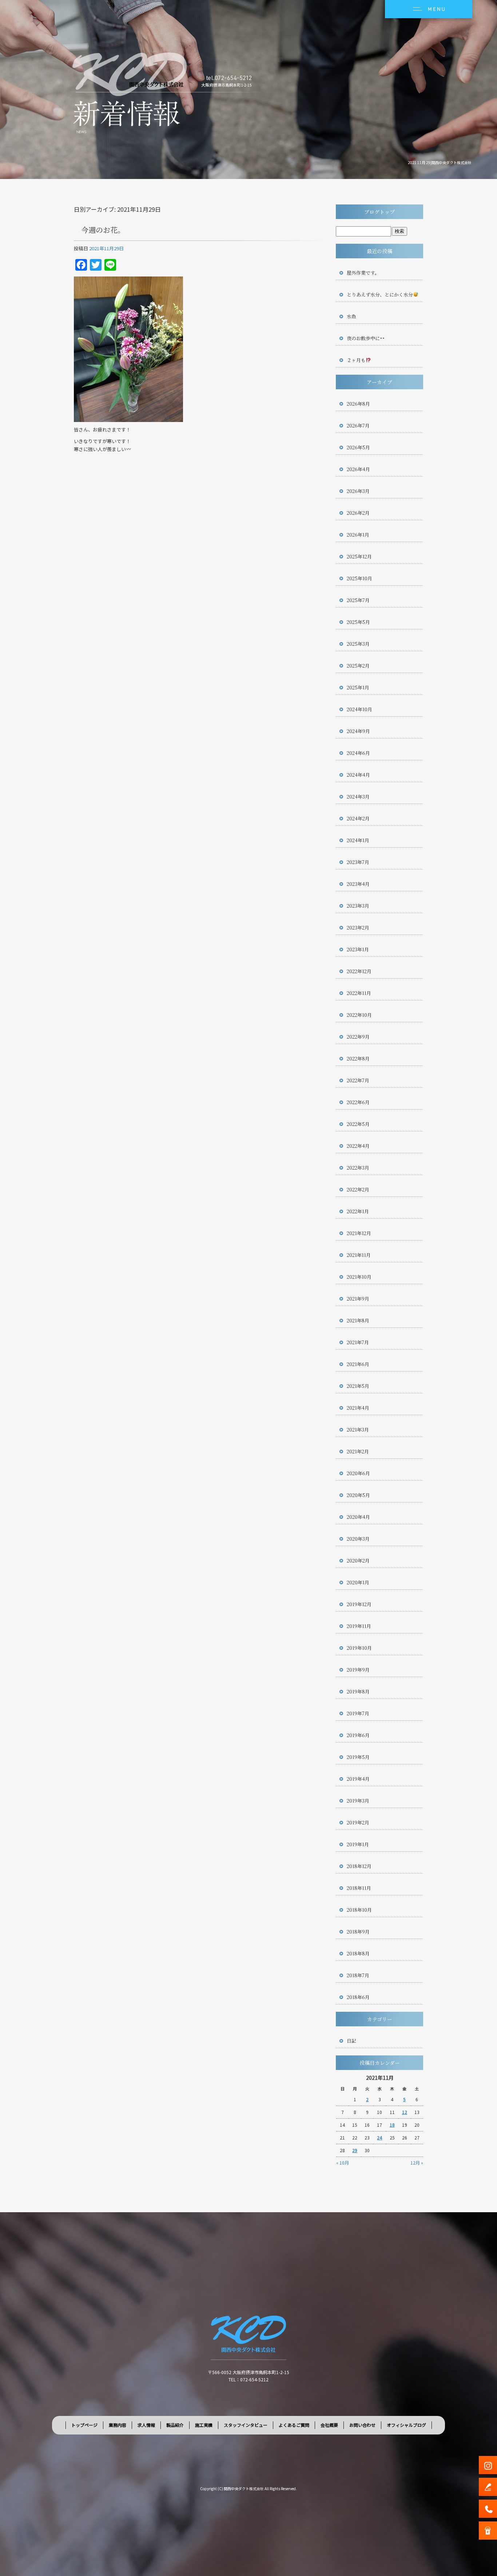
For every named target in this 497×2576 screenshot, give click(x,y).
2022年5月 (358, 1124)
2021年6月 (358, 1364)
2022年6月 (358, 1102)
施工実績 (204, 2425)
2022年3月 (358, 1168)
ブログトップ (379, 212)
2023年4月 (358, 884)
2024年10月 (359, 709)
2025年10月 (359, 578)
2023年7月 (358, 862)
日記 (351, 2041)
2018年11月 (359, 1888)
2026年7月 (358, 425)
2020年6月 (358, 1473)
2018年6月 (358, 1997)
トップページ (84, 2425)
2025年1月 (358, 687)
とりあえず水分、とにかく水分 (380, 294)
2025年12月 (359, 556)
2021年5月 (358, 1386)
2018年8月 (358, 1953)
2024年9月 (358, 731)
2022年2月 (358, 1189)
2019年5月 (358, 1757)
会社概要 (329, 2425)
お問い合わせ (362, 2425)
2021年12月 (359, 1233)
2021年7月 (358, 1342)
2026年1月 (358, 535)
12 (405, 2112)
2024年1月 (358, 840)
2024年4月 (358, 775)
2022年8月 (358, 1058)
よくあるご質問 (294, 2425)
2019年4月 (358, 1779)
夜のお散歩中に (363, 338)
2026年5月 (358, 447)
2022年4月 (358, 1146)
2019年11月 (359, 1626)
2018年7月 (358, 1975)
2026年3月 (358, 491)
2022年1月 (358, 1211)
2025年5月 (358, 622)
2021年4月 (358, 1408)
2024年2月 (358, 818)
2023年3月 (358, 906)
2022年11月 (359, 993)
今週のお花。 (103, 230)
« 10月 (343, 2163)
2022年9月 (358, 1037)
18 (392, 2125)
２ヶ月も (356, 360)
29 (355, 2150)
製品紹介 (175, 2425)
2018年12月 (359, 1866)
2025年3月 (358, 644)
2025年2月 (358, 666)
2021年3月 (358, 1430)
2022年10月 (359, 1015)
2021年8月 (358, 1320)
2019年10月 (359, 1648)
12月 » (417, 2163)
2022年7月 (358, 1080)
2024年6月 (358, 753)
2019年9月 (358, 1670)
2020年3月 (358, 1539)
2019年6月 (358, 1735)
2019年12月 (359, 1604)
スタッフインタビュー (246, 2425)
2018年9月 (358, 1932)
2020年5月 (358, 1495)
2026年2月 (358, 513)
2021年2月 (358, 1451)
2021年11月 (359, 1255)
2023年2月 (358, 927)
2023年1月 (358, 949)
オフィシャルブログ (406, 2425)
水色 (351, 316)
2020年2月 (358, 1560)
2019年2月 (358, 1822)
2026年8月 (358, 404)
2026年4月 (358, 469)
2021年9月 (358, 1299)
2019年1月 (358, 1844)
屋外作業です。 (363, 273)
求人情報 (146, 2425)
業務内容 (118, 2425)
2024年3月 (358, 797)
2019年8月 (358, 1691)
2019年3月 (358, 1801)
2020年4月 (358, 1517)
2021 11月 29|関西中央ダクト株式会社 (440, 162)
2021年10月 (359, 1277)
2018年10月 (359, 1910)
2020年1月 (358, 1582)
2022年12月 (359, 971)
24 (379, 2137)
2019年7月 (358, 1713)
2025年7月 (358, 600)
